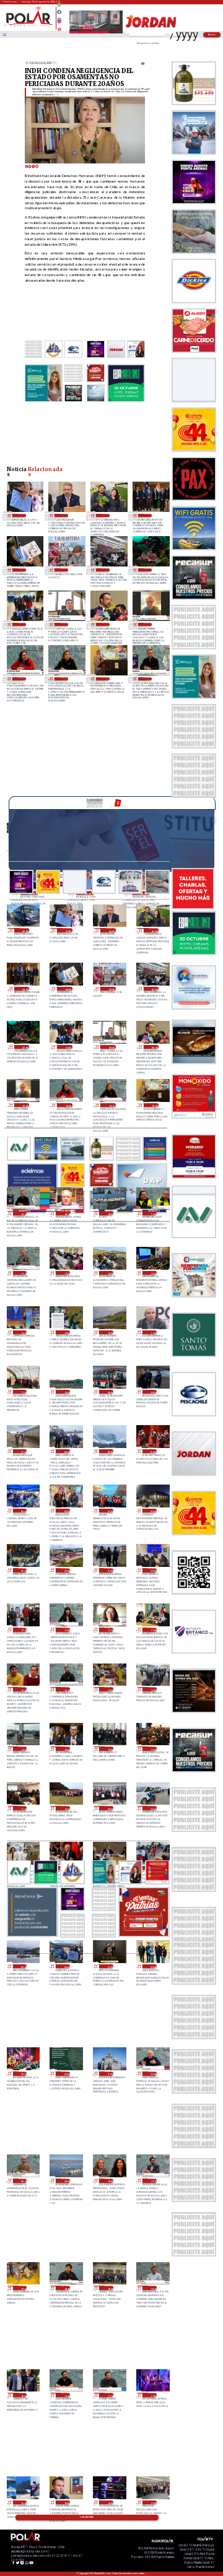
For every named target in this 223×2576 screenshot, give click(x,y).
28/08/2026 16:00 (109, 1273)
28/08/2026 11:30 (152, 1333)
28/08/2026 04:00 (152, 1451)
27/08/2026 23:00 (23, 1570)
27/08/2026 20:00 (152, 1570)
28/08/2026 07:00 (23, 1451)
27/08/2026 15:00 (152, 1689)
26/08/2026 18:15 (152, 2288)
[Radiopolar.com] (4, 34)
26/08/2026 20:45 (152, 2074)
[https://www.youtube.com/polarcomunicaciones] (59, 28)
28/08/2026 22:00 (148, 570)
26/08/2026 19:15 (152, 2181)
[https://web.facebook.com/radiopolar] (59, 12)
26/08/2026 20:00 (66, 2181)
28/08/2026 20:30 (64, 624)
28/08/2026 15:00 (152, 1273)
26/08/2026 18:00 (23, 2395)
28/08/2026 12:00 (109, 1333)
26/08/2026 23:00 (23, 2074)
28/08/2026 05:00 (109, 1451)
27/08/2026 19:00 (23, 1630)
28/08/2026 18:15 (66, 1213)
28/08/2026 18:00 (109, 1213)
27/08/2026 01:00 (109, 1967)
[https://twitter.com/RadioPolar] (59, 17)
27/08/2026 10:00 (66, 1808)
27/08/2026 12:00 (152, 1749)
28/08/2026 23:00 (106, 570)
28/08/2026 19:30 (22, 679)
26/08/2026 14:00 (109, 2503)
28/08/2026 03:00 (23, 1511)
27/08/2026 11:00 (23, 1808)
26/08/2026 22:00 (66, 2074)
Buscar (212, 34)
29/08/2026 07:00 (22, 515)
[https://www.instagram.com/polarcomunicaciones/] (59, 23)
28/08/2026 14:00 (23, 1333)
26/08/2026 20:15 (23, 2181)
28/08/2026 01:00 (109, 1511)
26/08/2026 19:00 (23, 2288)
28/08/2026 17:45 (152, 1213)
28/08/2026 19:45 (148, 624)
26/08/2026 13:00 (152, 2503)
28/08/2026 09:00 (109, 1392)
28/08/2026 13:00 (66, 1333)
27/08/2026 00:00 (152, 1967)
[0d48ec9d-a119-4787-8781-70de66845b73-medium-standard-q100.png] (29, 26)
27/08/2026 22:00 (66, 1570)
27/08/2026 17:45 (66, 1630)
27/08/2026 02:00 (66, 1967)
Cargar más (87, 2517)
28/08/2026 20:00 (106, 624)
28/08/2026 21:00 (22, 624)
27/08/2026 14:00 (66, 1749)
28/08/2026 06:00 (66, 1451)
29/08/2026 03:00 (22, 570)
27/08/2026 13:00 (109, 1749)
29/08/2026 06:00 (64, 515)
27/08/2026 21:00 (109, 1570)
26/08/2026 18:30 (109, 2288)
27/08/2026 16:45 (23, 1689)
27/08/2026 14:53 (23, 1749)
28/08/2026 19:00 (106, 679)
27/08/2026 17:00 (152, 1630)
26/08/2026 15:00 (66, 2503)
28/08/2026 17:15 (23, 1273)
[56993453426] (59, 8)
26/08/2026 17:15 (109, 2395)
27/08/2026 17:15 (109, 1630)
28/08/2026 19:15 (64, 679)
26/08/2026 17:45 (66, 2395)
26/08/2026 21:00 (109, 2074)
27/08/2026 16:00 (109, 1689)
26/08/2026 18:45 (66, 2288)
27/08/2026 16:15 (66, 1689)
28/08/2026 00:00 (152, 1511)
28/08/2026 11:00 (23, 1392)
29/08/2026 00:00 (64, 570)
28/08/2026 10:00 (66, 1392)
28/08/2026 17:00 (66, 1273)
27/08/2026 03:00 (23, 1967)
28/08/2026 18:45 (148, 679)
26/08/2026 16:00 (23, 2503)
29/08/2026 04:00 (148, 515)
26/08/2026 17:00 (152, 2395)
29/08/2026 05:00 (106, 515)
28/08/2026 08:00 (152, 1392)
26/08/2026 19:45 (109, 2181)
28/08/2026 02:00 (66, 1511)
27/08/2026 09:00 (109, 1808)
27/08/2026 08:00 (152, 1808)
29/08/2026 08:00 (25, 930)
